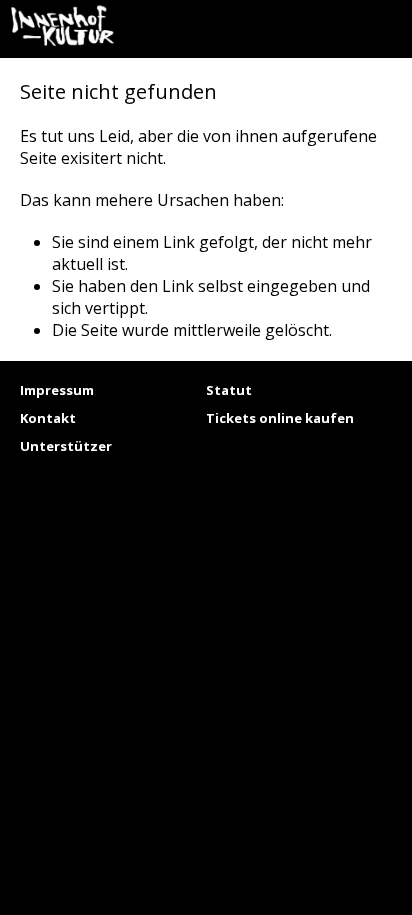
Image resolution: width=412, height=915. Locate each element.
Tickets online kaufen (280, 418)
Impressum (57, 390)
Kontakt (48, 418)
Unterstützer (66, 446)
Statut (229, 390)
